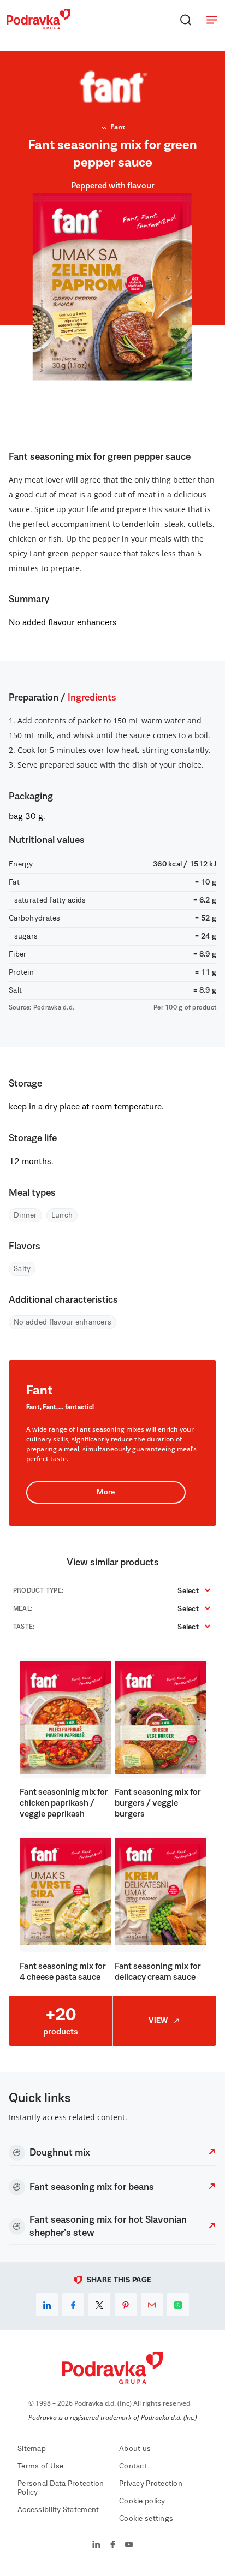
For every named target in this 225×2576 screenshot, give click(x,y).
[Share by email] (152, 2305)
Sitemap (32, 2449)
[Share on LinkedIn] (47, 2305)
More (106, 1492)
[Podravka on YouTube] (129, 2545)
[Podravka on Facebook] (113, 2545)
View (158, 2021)
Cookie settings (146, 2519)
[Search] (186, 20)
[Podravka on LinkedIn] (96, 2545)
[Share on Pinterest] (126, 2305)
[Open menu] (212, 20)
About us (135, 2449)
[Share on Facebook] (73, 2305)
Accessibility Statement (58, 2510)
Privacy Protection (151, 2484)
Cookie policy (142, 2501)
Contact (133, 2466)
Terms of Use (40, 2466)
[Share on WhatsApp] (178, 2305)
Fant (118, 127)
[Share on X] (99, 2305)
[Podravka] (39, 27)
